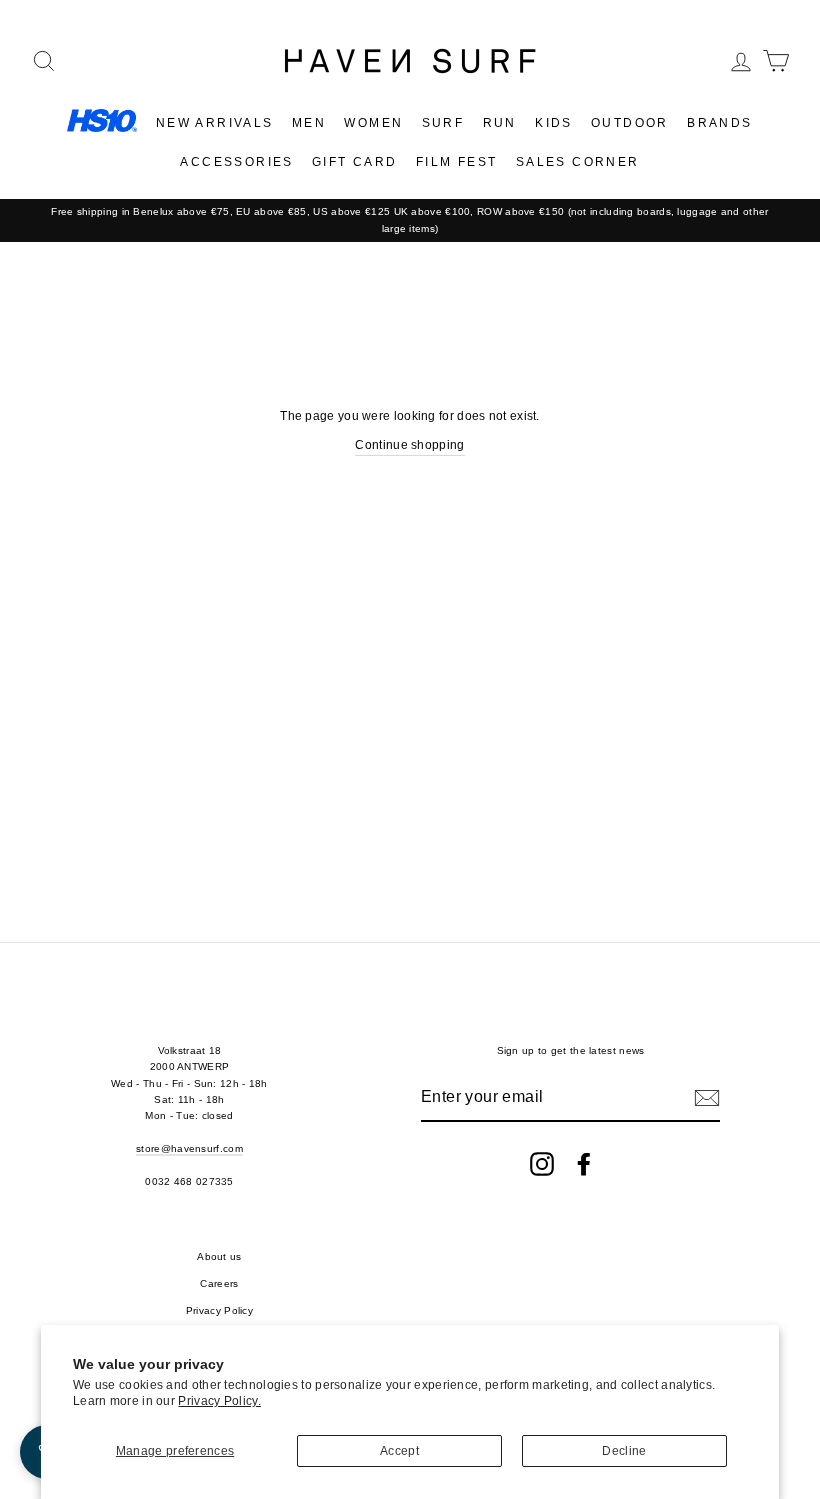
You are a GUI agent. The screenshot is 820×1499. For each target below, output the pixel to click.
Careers (219, 1283)
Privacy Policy (219, 1310)
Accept (399, 1451)
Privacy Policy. (219, 1401)
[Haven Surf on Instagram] (542, 1164)
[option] (410, 220)
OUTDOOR (630, 123)
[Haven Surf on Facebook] (584, 1164)
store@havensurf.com (189, 1148)
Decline (624, 1451)
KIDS (554, 123)
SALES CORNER (578, 162)
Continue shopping (409, 445)
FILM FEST (457, 162)
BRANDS (719, 123)
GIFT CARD (355, 162)
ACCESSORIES (236, 162)
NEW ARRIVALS (215, 123)
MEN (309, 123)
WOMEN (373, 123)
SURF (443, 123)
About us (219, 1256)
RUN (500, 123)
